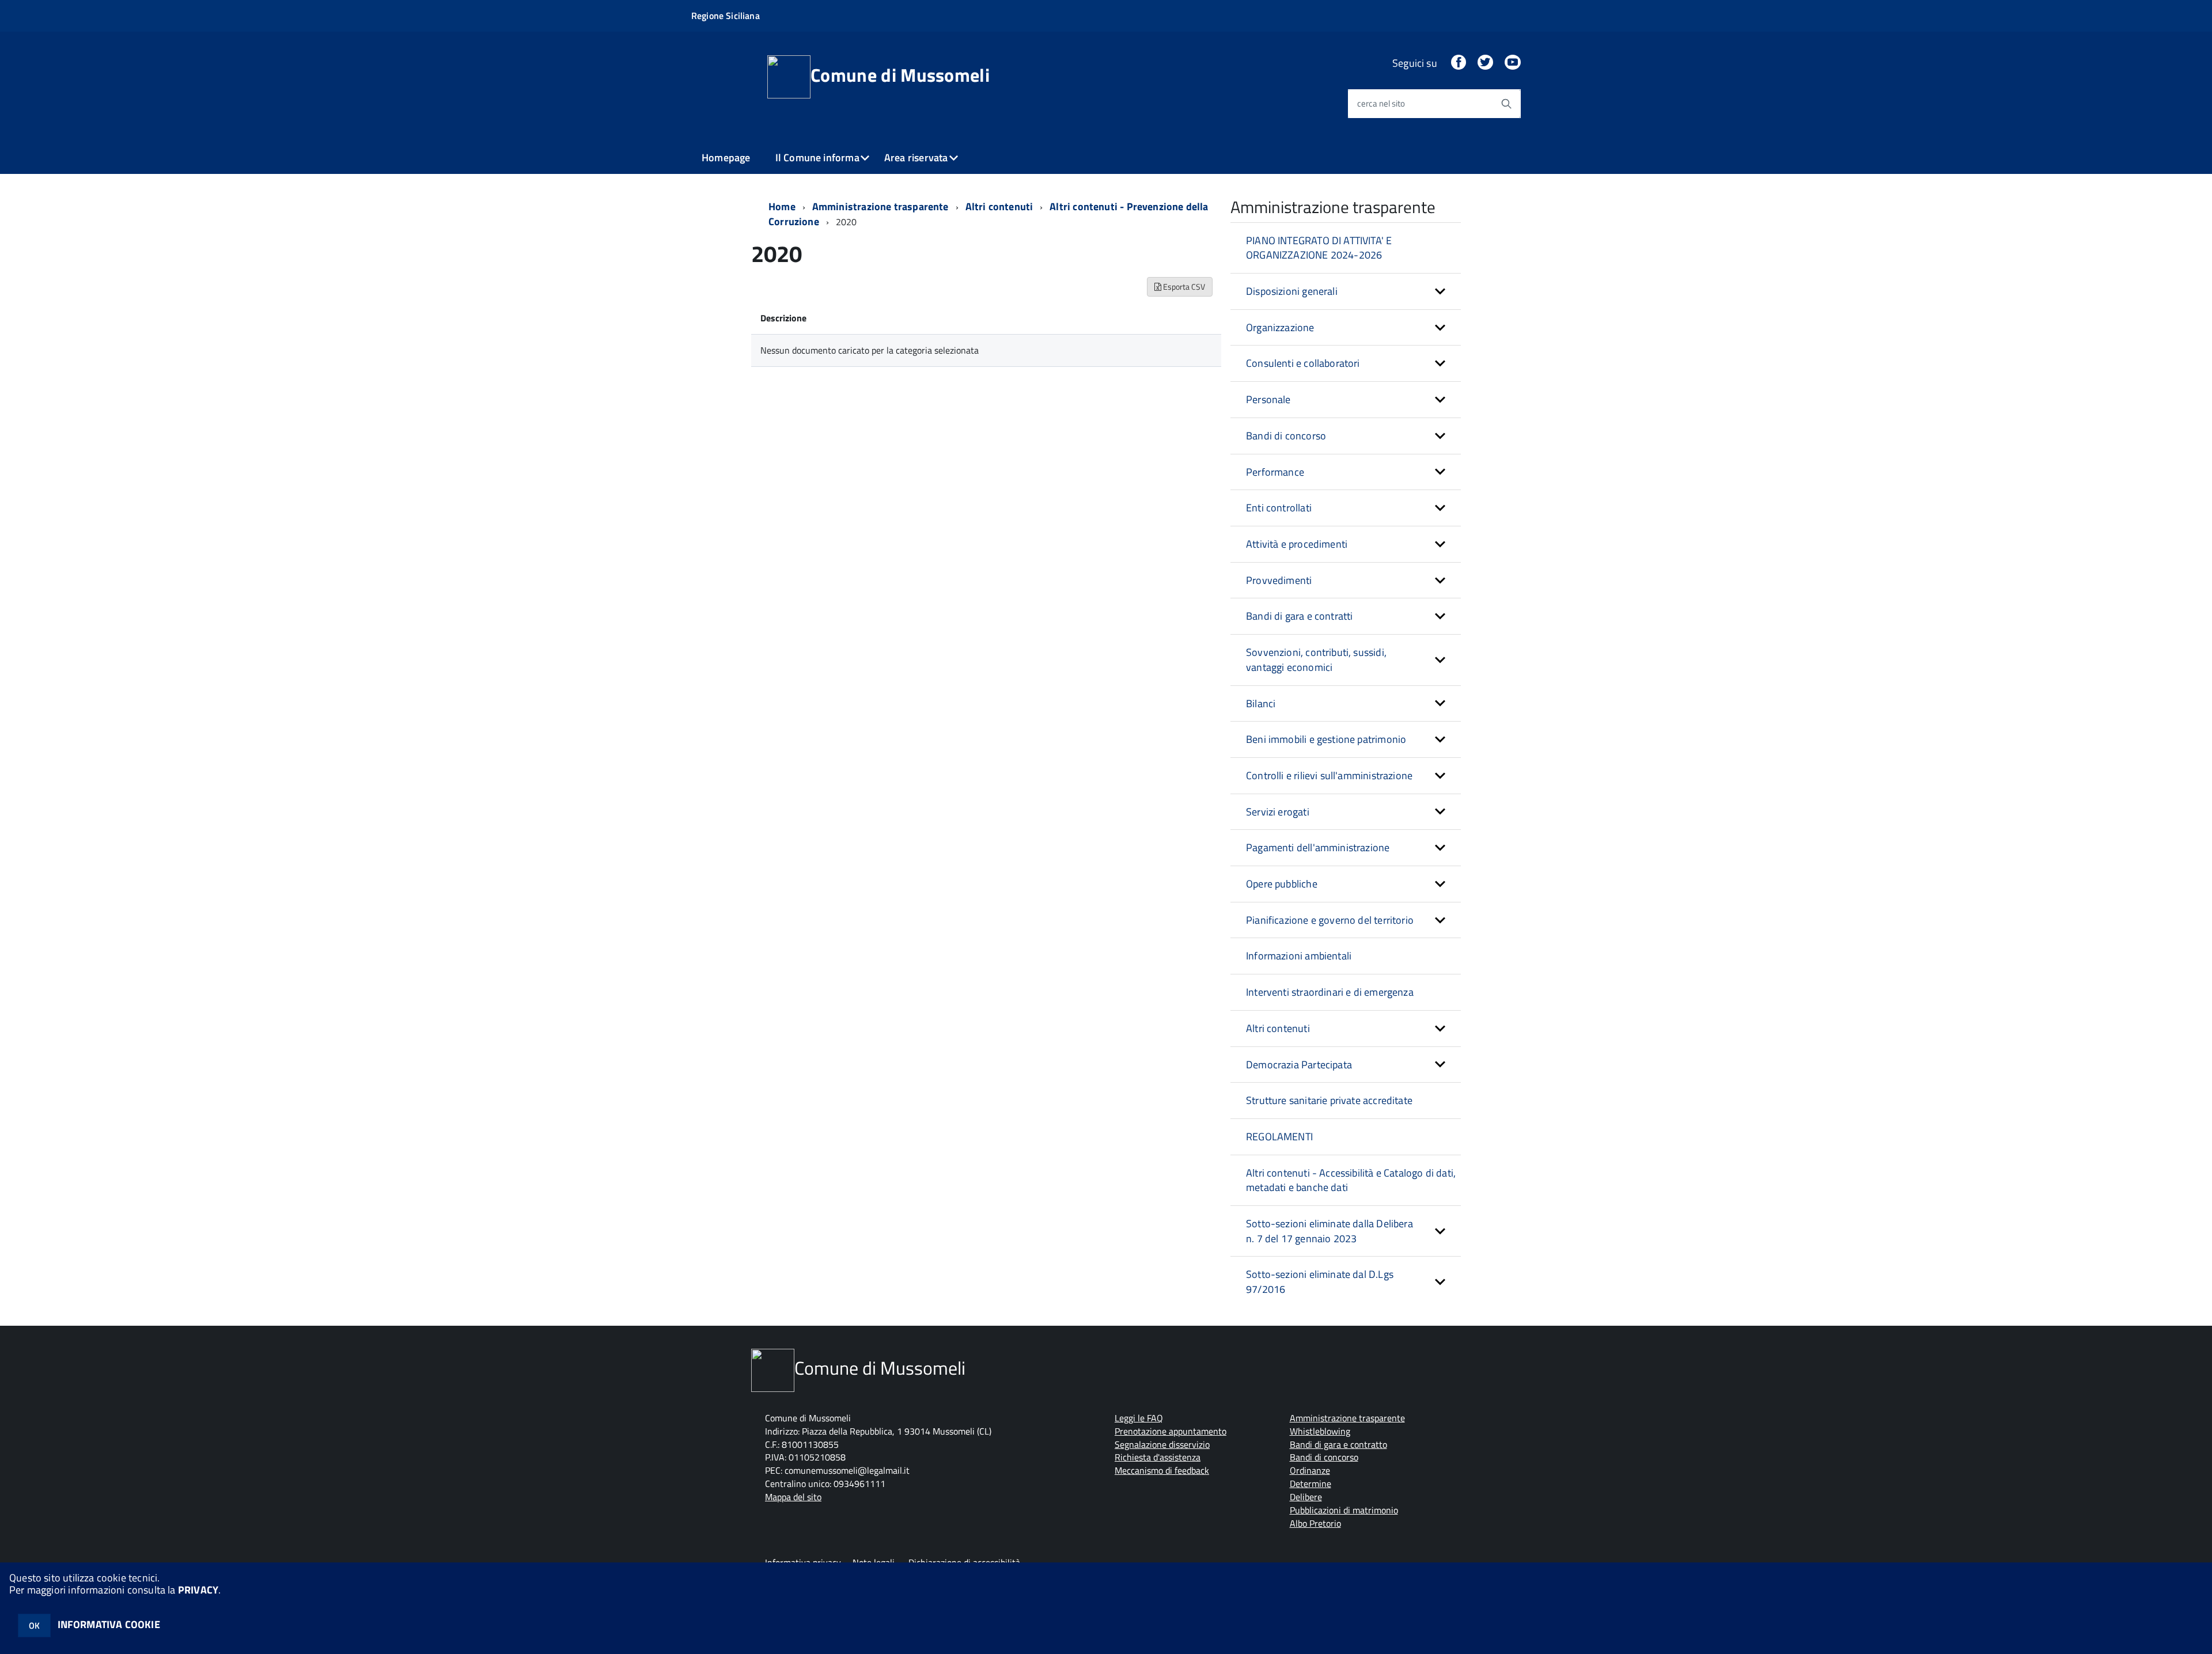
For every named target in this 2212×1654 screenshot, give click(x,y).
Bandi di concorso (1324, 1457)
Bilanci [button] (1261, 703)
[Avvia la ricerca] (1506, 104)
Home (782, 206)
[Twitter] (1485, 63)
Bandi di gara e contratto (1338, 1444)
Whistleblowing (1320, 1431)
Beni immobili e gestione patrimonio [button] (1326, 739)
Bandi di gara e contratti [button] (1300, 616)
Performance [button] (1275, 472)
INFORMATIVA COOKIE (109, 1624)
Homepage (726, 158)
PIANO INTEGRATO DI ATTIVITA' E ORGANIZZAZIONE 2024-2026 (1319, 248)
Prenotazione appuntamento (1171, 1431)
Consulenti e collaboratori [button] (1303, 363)
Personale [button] (1268, 399)
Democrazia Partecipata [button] (1299, 1065)
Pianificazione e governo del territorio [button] (1330, 920)
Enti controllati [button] (1279, 508)
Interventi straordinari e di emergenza (1330, 992)
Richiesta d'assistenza (1158, 1457)
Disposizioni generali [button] (1292, 291)
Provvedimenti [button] (1279, 580)
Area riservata (916, 158)
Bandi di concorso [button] (1286, 436)
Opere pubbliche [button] (1282, 884)
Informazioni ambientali (1299, 956)
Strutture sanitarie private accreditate (1329, 1100)
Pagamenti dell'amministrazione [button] (1318, 847)
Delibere (1306, 1497)
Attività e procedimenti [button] (1297, 544)
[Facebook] (1459, 63)
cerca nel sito (1381, 103)
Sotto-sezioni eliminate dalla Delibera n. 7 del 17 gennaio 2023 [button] (1330, 1231)
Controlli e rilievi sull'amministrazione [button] (1329, 775)
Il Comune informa (817, 158)
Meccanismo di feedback (1162, 1470)
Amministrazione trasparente (880, 206)
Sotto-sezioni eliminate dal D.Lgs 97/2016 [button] (1320, 1282)
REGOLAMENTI (1279, 1137)
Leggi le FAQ (1139, 1418)
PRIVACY (198, 1590)
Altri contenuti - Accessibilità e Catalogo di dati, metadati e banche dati (1351, 1180)
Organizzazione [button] (1280, 327)
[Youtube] (1513, 63)
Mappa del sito (793, 1497)
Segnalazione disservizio (1162, 1444)
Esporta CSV (1183, 287)
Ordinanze (1310, 1470)
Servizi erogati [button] (1278, 812)
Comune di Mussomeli (900, 75)
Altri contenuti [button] (1278, 1028)
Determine (1310, 1484)
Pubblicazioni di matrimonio (1344, 1510)
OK (34, 1625)
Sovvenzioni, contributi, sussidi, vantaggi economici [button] (1316, 660)
